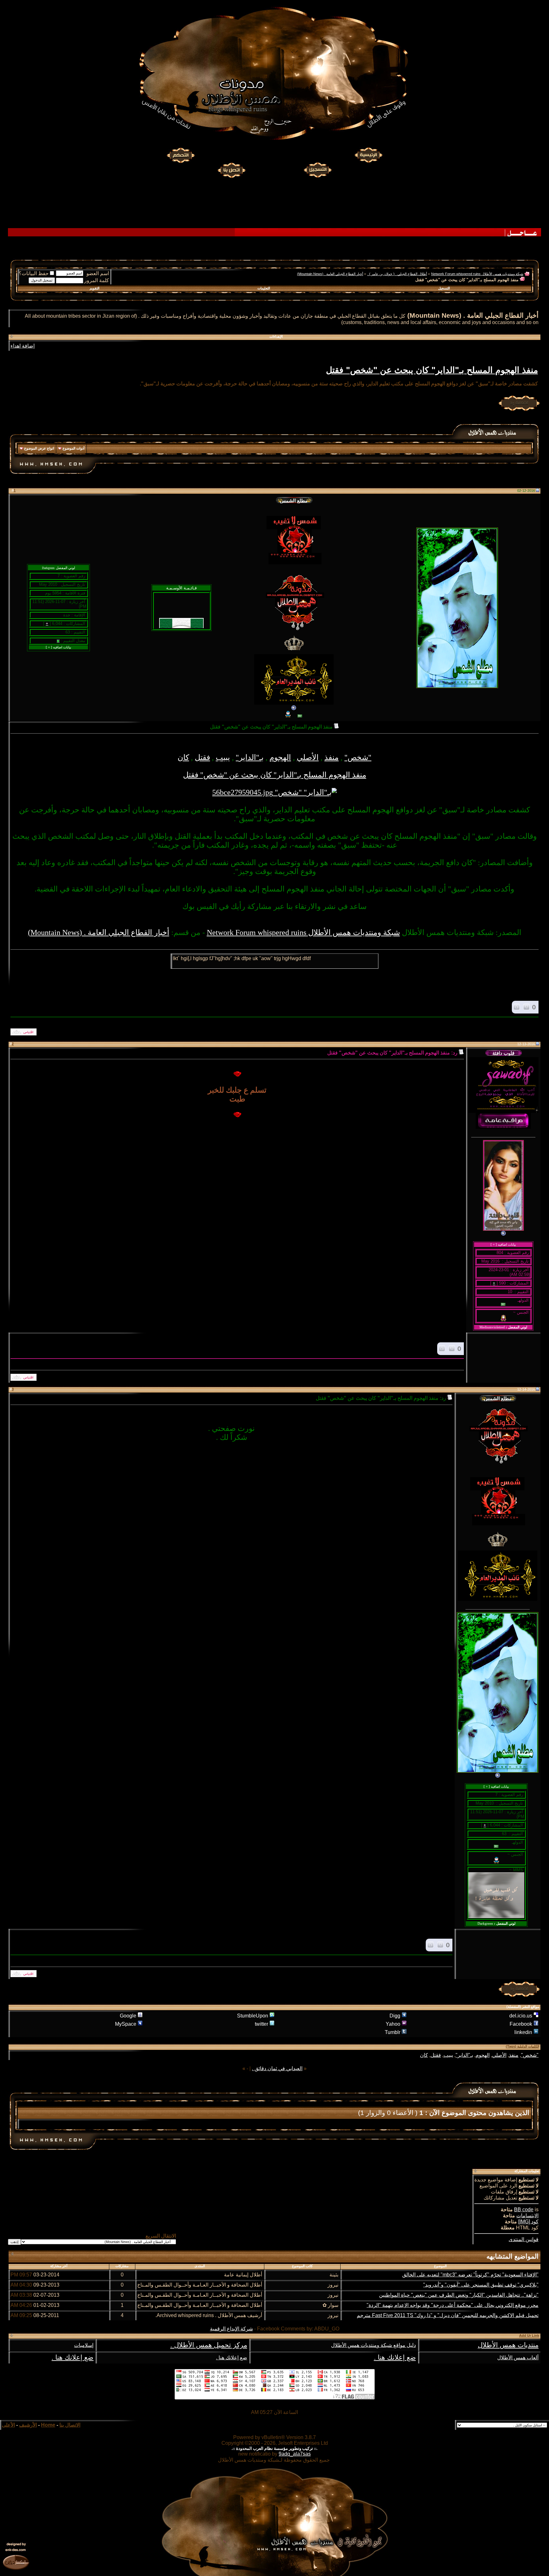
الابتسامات (527, 2216)
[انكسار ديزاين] (16, 2562)
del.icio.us (521, 2016)
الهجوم (280, 757)
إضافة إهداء (23, 346)
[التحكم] (181, 155)
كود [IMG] (528, 2222)
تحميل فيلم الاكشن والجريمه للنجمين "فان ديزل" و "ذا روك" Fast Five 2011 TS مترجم (448, 2315)
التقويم (95, 288)
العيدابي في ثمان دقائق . (277, 2068)
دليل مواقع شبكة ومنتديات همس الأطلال (373, 2345)
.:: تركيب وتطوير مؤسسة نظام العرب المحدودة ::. (274, 2448)
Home (48, 2425)
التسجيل (444, 288)
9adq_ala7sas (295, 2454)
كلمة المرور (97, 280)
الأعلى (8, 2425)
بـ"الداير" (250, 757)
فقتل (202, 757)
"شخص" (358, 757)
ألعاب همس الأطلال (518, 2358)
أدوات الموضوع (74, 448)
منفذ (332, 757)
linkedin (523, 2032)
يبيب (223, 757)
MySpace (126, 2024)
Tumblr (393, 2032)
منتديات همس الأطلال (508, 2345)
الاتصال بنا (70, 2425)
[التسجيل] (318, 169)
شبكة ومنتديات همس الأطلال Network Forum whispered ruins (477, 274)
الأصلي (308, 757)
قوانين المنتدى (524, 2239)
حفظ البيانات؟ (34, 273)
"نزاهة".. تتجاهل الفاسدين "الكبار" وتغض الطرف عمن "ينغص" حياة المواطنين (459, 2295)
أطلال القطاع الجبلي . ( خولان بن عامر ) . (397, 274)
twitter (261, 2024)
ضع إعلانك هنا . (395, 2357)
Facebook (521, 2024)
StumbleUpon (253, 2016)
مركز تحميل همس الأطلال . (209, 2345)
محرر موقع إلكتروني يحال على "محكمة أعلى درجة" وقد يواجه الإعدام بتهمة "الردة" (453, 2305)
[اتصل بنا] (231, 169)
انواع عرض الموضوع (39, 448)
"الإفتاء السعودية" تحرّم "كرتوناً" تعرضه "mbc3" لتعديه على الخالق (470, 2275)
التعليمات (264, 288)
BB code (524, 2210)
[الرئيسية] (368, 155)
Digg (395, 2016)
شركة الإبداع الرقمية (231, 2329)
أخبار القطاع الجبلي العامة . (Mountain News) (330, 274)
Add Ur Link (529, 2335)
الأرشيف (28, 2425)
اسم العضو (98, 273)
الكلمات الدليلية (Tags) (522, 2046)
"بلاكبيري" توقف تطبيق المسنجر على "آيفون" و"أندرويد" (481, 2285)
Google (128, 2016)
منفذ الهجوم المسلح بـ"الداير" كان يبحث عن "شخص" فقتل (432, 370)
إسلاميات (84, 2345)
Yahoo (393, 2024)
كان (183, 757)
